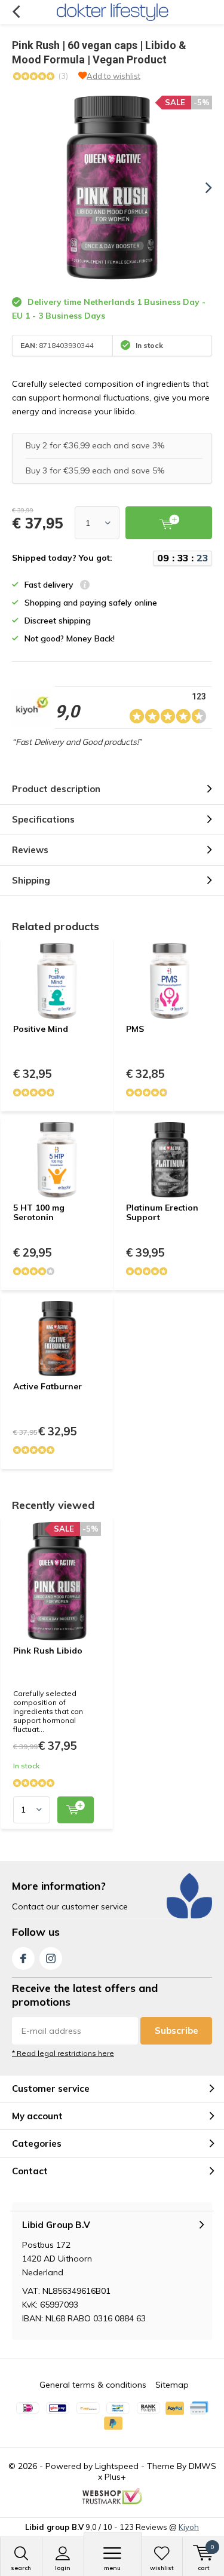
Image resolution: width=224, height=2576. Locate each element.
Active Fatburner (47, 1386)
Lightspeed (117, 2466)
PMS (135, 1029)
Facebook (23, 1958)
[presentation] (200, 188)
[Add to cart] (76, 1810)
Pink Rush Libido (48, 1651)
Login (63, 2568)
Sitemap (172, 2385)
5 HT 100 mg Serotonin (39, 1212)
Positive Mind (41, 1029)
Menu (112, 2568)
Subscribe (177, 2030)
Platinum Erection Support (162, 1212)
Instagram (51, 1958)
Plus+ (115, 2477)
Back (16, 12)
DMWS (202, 2466)
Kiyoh (189, 2527)
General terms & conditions (93, 2385)
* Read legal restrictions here (63, 2053)
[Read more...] (112, 12)
